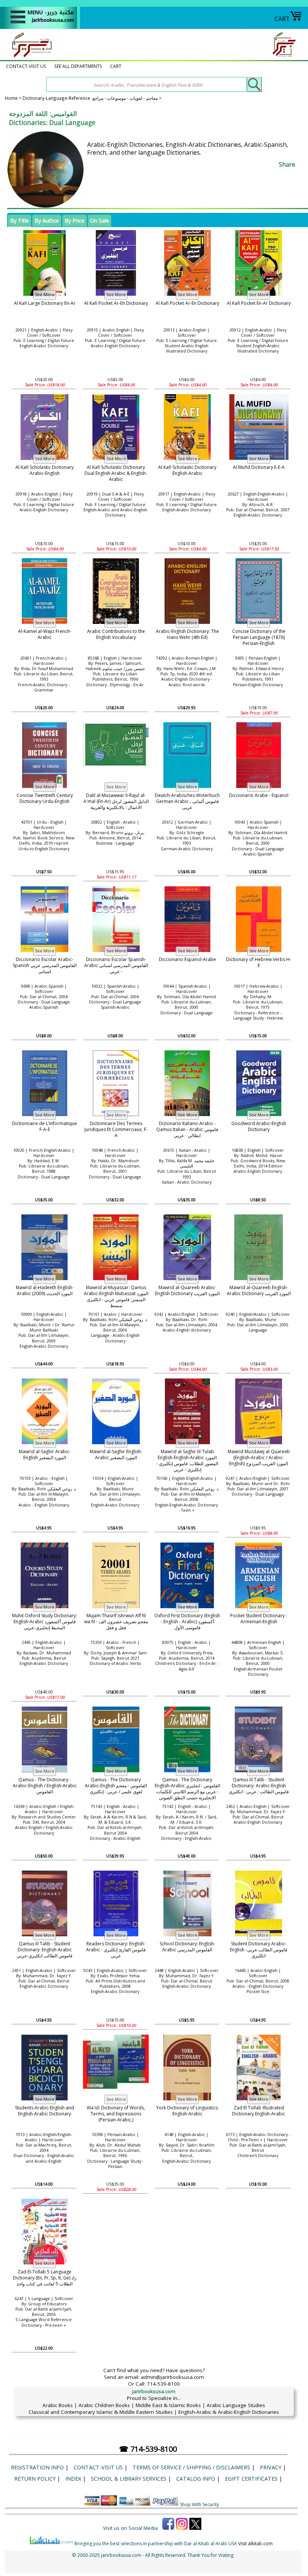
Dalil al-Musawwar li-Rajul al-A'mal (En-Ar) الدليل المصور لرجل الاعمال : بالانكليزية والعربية (116, 801)
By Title (20, 221)
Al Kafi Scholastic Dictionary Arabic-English (45, 470)
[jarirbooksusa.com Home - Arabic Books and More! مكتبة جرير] (30, 57)
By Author (47, 221)
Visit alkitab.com (255, 2544)
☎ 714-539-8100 (148, 2449)
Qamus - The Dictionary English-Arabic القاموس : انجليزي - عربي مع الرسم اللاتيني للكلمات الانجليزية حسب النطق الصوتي (187, 1789)
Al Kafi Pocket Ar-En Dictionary (116, 303)
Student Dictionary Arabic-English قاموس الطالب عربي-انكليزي (259, 1950)
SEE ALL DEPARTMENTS (78, 66)
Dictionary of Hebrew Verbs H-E (259, 962)
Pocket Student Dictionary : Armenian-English (259, 1619)
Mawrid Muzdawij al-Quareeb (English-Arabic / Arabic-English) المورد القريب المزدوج (259, 1458)
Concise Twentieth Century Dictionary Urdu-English (45, 798)
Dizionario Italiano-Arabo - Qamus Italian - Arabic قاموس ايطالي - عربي (187, 1130)
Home (11, 98)
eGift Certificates (251, 2479)
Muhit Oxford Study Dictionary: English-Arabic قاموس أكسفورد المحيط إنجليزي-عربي (45, 1622)
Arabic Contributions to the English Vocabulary (116, 634)
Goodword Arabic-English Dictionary (259, 1126)
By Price (75, 221)
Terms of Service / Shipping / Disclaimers (191, 2467)
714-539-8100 (163, 2384)
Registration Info (37, 2467)
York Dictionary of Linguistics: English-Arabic (187, 2111)
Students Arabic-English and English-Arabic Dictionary (45, 2111)
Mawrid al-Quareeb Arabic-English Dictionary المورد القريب (187, 1290)
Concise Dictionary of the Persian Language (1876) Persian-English (259, 637)
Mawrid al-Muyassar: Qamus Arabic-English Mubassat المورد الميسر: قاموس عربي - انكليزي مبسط (116, 1297)
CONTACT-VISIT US (26, 66)
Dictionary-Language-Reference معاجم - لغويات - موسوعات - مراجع (90, 98)
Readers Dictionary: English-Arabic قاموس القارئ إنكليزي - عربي (116, 1950)
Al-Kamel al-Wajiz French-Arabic (45, 634)
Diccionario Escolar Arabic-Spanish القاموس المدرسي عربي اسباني (45, 966)
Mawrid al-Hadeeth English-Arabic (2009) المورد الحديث (45, 1290)
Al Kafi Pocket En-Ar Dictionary (259, 303)
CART (282, 19)
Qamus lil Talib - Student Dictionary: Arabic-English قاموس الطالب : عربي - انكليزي (259, 1786)
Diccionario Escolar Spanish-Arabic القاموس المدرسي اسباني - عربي (116, 966)
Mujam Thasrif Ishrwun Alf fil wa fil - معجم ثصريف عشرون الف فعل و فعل (116, 1622)
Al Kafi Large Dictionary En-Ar (45, 303)
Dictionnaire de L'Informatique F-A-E (45, 1126)
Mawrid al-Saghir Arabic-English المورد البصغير (45, 1454)
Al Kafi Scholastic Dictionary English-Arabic (187, 470)
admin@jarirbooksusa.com (172, 2377)
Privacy (271, 2467)
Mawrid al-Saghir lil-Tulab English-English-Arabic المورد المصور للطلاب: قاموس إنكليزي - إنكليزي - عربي (187, 1461)
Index (73, 2479)
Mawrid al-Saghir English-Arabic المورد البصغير (116, 1454)
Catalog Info (196, 2479)
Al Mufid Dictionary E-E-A (259, 467)
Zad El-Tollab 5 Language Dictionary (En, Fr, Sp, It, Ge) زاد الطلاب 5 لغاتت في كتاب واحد (45, 2278)
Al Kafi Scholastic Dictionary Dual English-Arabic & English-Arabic (116, 473)
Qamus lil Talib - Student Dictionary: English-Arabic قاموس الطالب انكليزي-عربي (45, 1950)
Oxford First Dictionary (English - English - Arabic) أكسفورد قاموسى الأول (187, 1622)
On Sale (100, 221)
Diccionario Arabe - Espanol (259, 795)
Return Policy (35, 2479)
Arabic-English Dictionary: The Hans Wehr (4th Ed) (187, 634)
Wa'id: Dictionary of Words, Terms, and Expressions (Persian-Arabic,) (116, 2114)
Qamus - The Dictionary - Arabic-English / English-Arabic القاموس (45, 1786)
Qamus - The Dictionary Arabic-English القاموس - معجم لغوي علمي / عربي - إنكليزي (116, 1786)
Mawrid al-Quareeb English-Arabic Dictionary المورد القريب (259, 1290)
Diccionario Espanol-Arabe (187, 959)
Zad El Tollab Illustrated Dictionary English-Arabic (259, 2111)
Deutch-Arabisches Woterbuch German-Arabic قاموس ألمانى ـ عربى (187, 801)
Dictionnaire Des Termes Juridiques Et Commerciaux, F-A (116, 1130)
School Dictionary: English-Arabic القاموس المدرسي (187, 1947)
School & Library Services (129, 2479)
